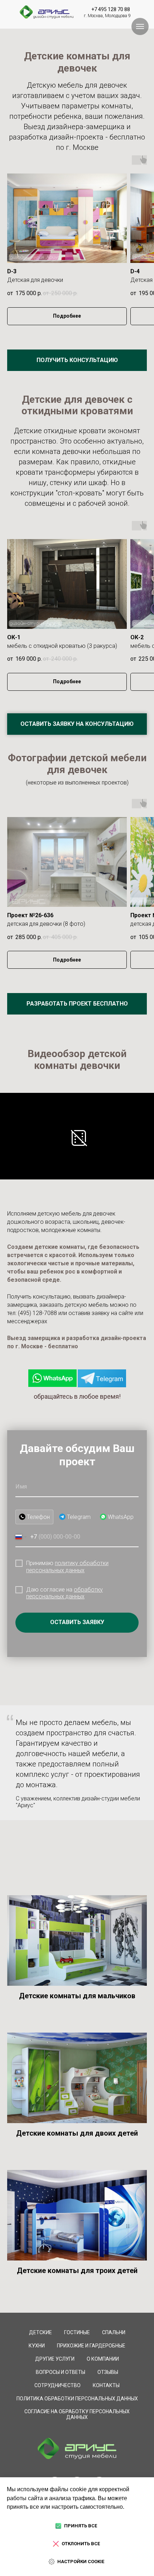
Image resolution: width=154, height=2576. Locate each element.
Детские (40, 2332)
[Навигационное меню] (140, 26)
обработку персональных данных (64, 1593)
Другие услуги (55, 2359)
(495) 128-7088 (37, 1313)
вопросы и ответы (61, 2372)
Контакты (106, 2385)
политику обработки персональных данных (67, 1566)
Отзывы (108, 2372)
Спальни (114, 2332)
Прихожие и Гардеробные (91, 2346)
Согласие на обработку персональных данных (77, 2414)
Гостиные (77, 2332)
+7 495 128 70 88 (111, 9)
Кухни (37, 2346)
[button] (77, 360)
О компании (103, 2359)
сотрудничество (57, 2385)
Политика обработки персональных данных (77, 2399)
